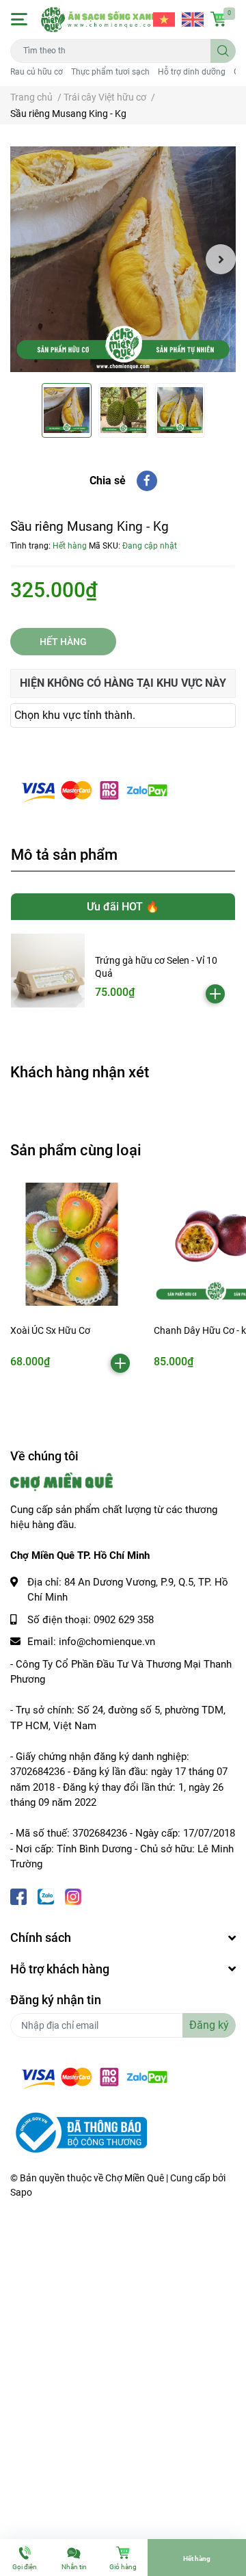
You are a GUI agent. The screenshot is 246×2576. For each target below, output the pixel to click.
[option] (123, 259)
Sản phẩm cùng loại (76, 1150)
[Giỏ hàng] (219, 19)
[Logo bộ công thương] (79, 2132)
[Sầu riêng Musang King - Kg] (123, 259)
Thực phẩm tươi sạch (110, 72)
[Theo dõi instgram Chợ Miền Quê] (73, 1896)
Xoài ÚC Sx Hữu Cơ (50, 1330)
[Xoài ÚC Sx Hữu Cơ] (72, 1244)
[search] (223, 51)
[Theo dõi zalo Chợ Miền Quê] (46, 1896)
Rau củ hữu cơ (37, 72)
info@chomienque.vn (107, 1642)
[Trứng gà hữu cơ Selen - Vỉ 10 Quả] (48, 971)
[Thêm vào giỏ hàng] (215, 994)
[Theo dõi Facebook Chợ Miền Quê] (18, 1896)
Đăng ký (209, 2025)
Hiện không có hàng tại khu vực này (123, 683)
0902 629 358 (124, 1620)
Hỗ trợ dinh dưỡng (192, 72)
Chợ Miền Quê (135, 2178)
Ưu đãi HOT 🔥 (123, 907)
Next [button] (221, 259)
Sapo (21, 2192)
